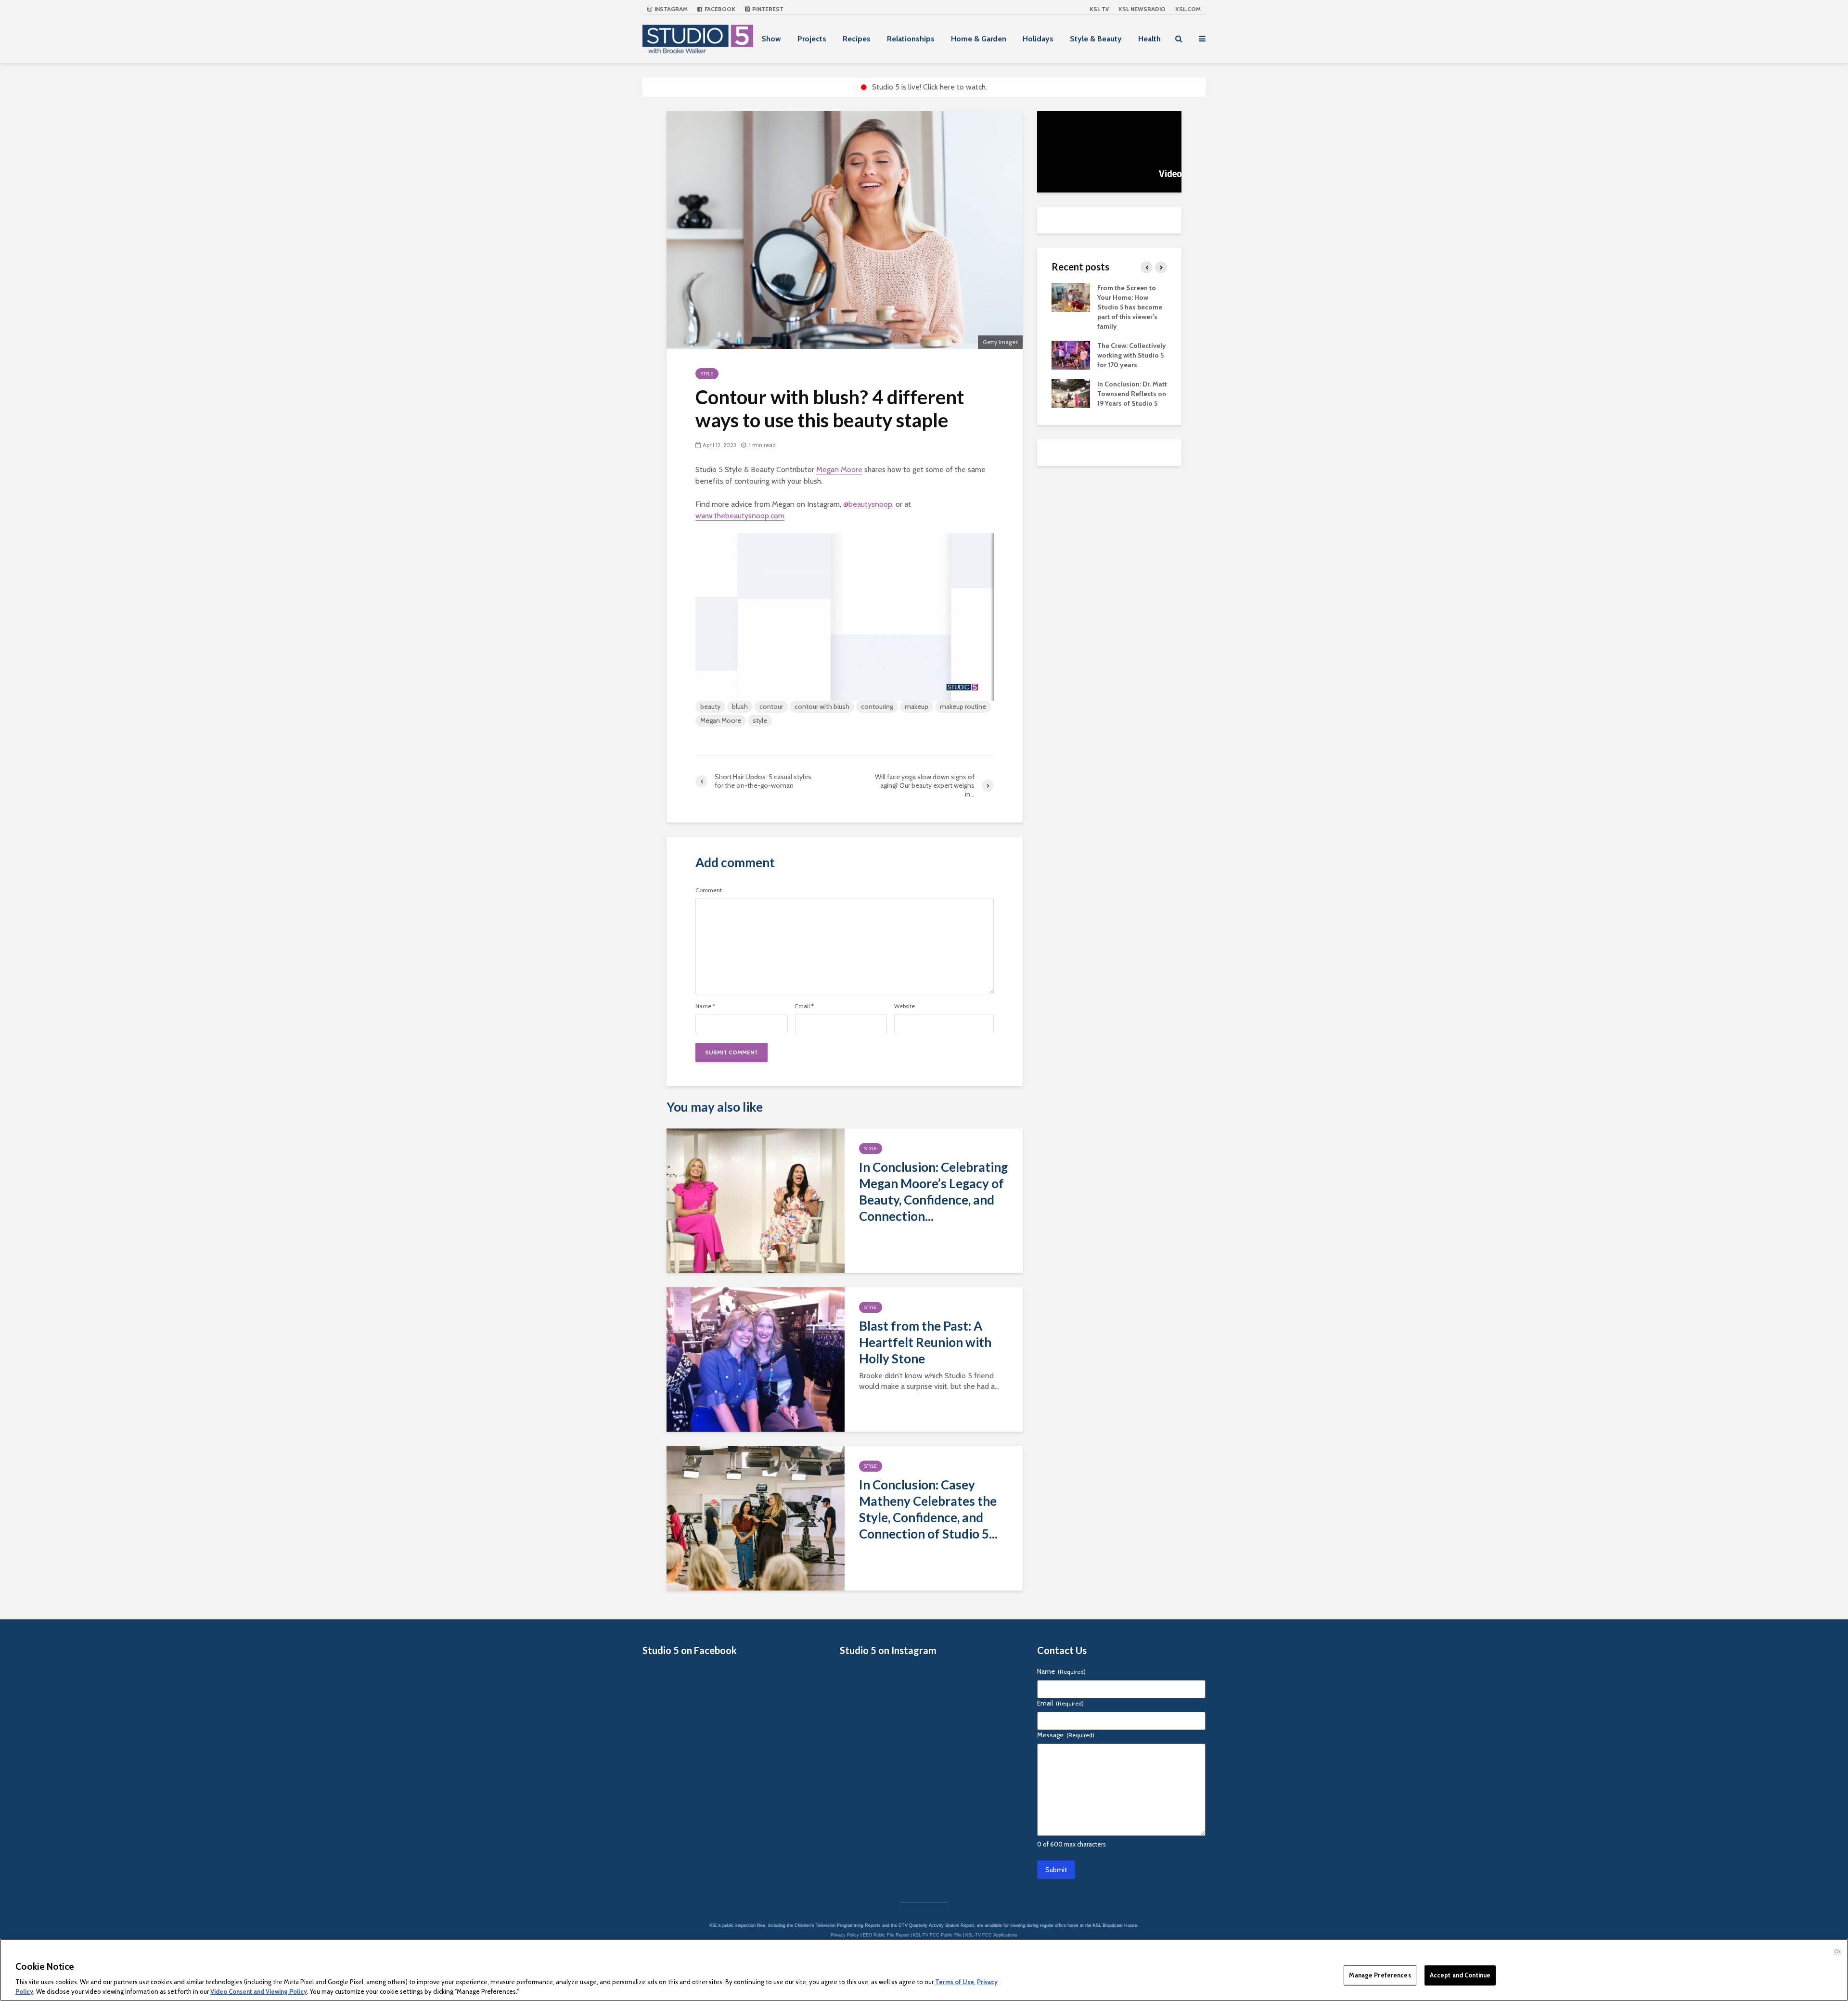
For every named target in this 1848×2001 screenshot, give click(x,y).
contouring (877, 706)
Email (804, 1006)
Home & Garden (979, 39)
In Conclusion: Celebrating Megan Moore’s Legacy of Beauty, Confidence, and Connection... (933, 1192)
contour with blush (822, 706)
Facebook (719, 9)
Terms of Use (955, 1982)
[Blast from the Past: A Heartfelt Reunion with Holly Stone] (756, 1359)
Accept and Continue (1460, 1975)
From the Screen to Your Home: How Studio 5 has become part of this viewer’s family (1130, 307)
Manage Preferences (1380, 1975)
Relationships (911, 39)
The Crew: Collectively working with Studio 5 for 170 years (1132, 355)
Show (771, 39)
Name (705, 1006)
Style (707, 374)
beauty (710, 706)
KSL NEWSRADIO (1142, 9)
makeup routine (963, 706)
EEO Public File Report (886, 1935)
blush (740, 706)
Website (905, 1006)
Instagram (670, 9)
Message (1066, 1735)
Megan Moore (839, 469)
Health (1149, 39)
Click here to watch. (955, 87)
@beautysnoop (868, 504)
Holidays (1038, 39)
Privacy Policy (845, 1935)
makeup (917, 706)
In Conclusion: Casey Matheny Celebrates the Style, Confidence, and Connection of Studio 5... (928, 1509)
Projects (812, 39)
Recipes (857, 39)
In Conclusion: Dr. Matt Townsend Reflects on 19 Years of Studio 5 (1132, 394)
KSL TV (1099, 9)
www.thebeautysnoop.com (740, 516)
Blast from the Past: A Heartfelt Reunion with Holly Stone (925, 1342)
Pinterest (767, 9)
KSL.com (1188, 9)
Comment (709, 890)
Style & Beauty (1096, 39)
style (760, 720)
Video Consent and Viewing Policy (259, 1991)
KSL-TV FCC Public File (937, 1935)
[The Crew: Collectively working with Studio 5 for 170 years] (1071, 354)
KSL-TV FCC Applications (991, 1935)
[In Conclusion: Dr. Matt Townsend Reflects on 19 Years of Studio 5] (1071, 393)
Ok (1837, 1951)
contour (771, 706)
